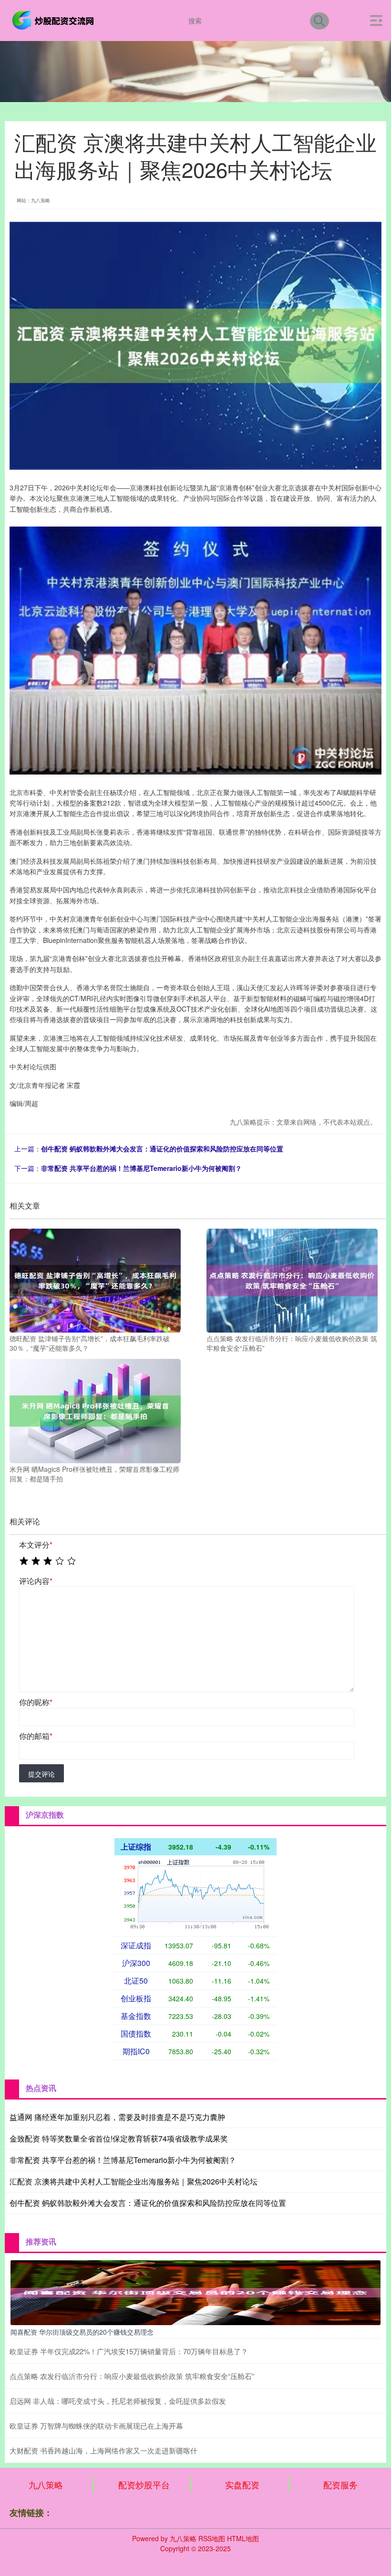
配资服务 (340, 2484)
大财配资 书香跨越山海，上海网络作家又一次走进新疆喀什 (103, 2450)
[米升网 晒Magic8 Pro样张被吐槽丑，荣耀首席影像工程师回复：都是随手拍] (95, 1410)
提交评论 (41, 1774)
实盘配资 (242, 2484)
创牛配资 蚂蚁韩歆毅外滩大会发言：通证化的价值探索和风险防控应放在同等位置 (162, 1148)
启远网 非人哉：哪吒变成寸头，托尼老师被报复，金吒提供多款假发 (118, 2401)
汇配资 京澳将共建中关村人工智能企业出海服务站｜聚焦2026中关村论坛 (134, 2181)
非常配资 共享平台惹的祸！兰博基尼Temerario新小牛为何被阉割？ (141, 1168)
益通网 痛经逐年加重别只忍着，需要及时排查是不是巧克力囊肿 (117, 2117)
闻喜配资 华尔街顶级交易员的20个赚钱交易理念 (82, 2332)
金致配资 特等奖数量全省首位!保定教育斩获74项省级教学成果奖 (119, 2138)
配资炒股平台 (144, 2484)
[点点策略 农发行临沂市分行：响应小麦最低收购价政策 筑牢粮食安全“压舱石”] (292, 1280)
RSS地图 (212, 2538)
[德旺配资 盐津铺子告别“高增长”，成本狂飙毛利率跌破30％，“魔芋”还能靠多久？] (95, 1280)
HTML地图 (243, 2538)
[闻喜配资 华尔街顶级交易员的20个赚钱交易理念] (195, 2292)
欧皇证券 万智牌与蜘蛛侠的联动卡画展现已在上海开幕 (96, 2426)
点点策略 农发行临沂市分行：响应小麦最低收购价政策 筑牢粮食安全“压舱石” (132, 2376)
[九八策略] (54, 20)
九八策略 (46, 2484)
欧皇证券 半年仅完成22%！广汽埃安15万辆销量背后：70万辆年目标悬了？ (129, 2351)
